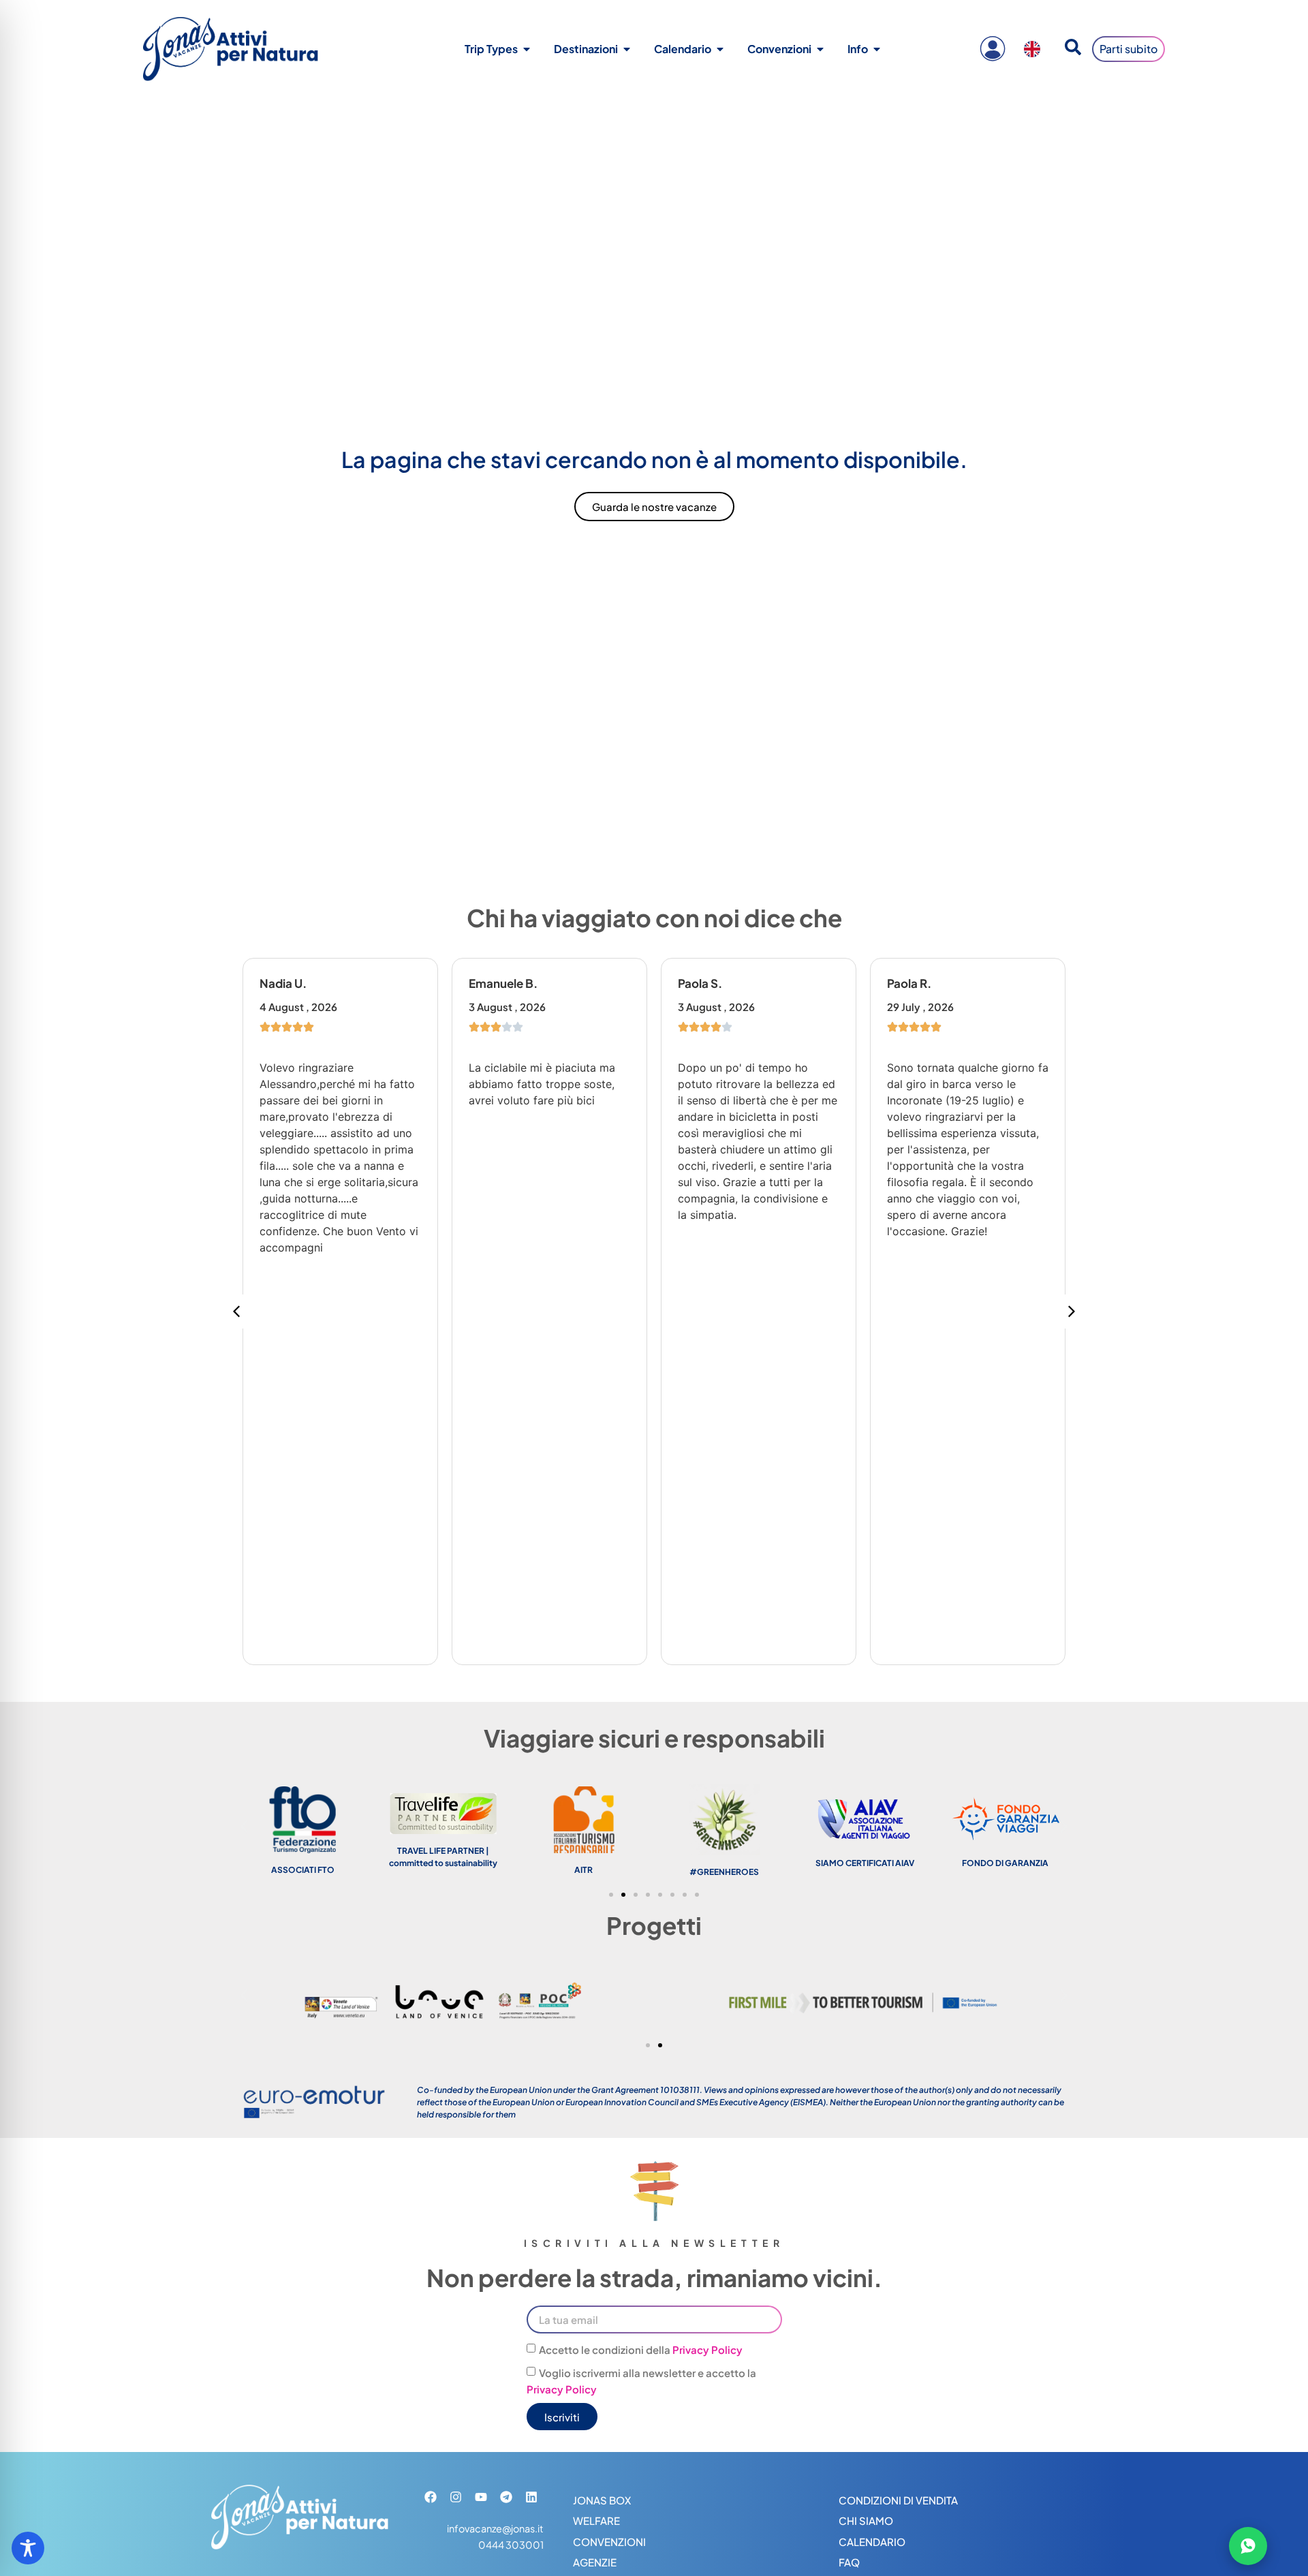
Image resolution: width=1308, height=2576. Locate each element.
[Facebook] (431, 2497)
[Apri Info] (877, 49)
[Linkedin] (531, 2497)
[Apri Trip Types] (527, 49)
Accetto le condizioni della (641, 2350)
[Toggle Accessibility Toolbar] (28, 2548)
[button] (1072, 1312)
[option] (1035, 49)
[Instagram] (456, 2497)
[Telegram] (506, 2497)
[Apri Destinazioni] (627, 49)
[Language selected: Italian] (1035, 49)
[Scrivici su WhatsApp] (1248, 2546)
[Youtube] (481, 2497)
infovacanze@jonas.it (495, 2528)
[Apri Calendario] (720, 49)
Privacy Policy (707, 2350)
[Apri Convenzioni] (820, 49)
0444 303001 (511, 2545)
